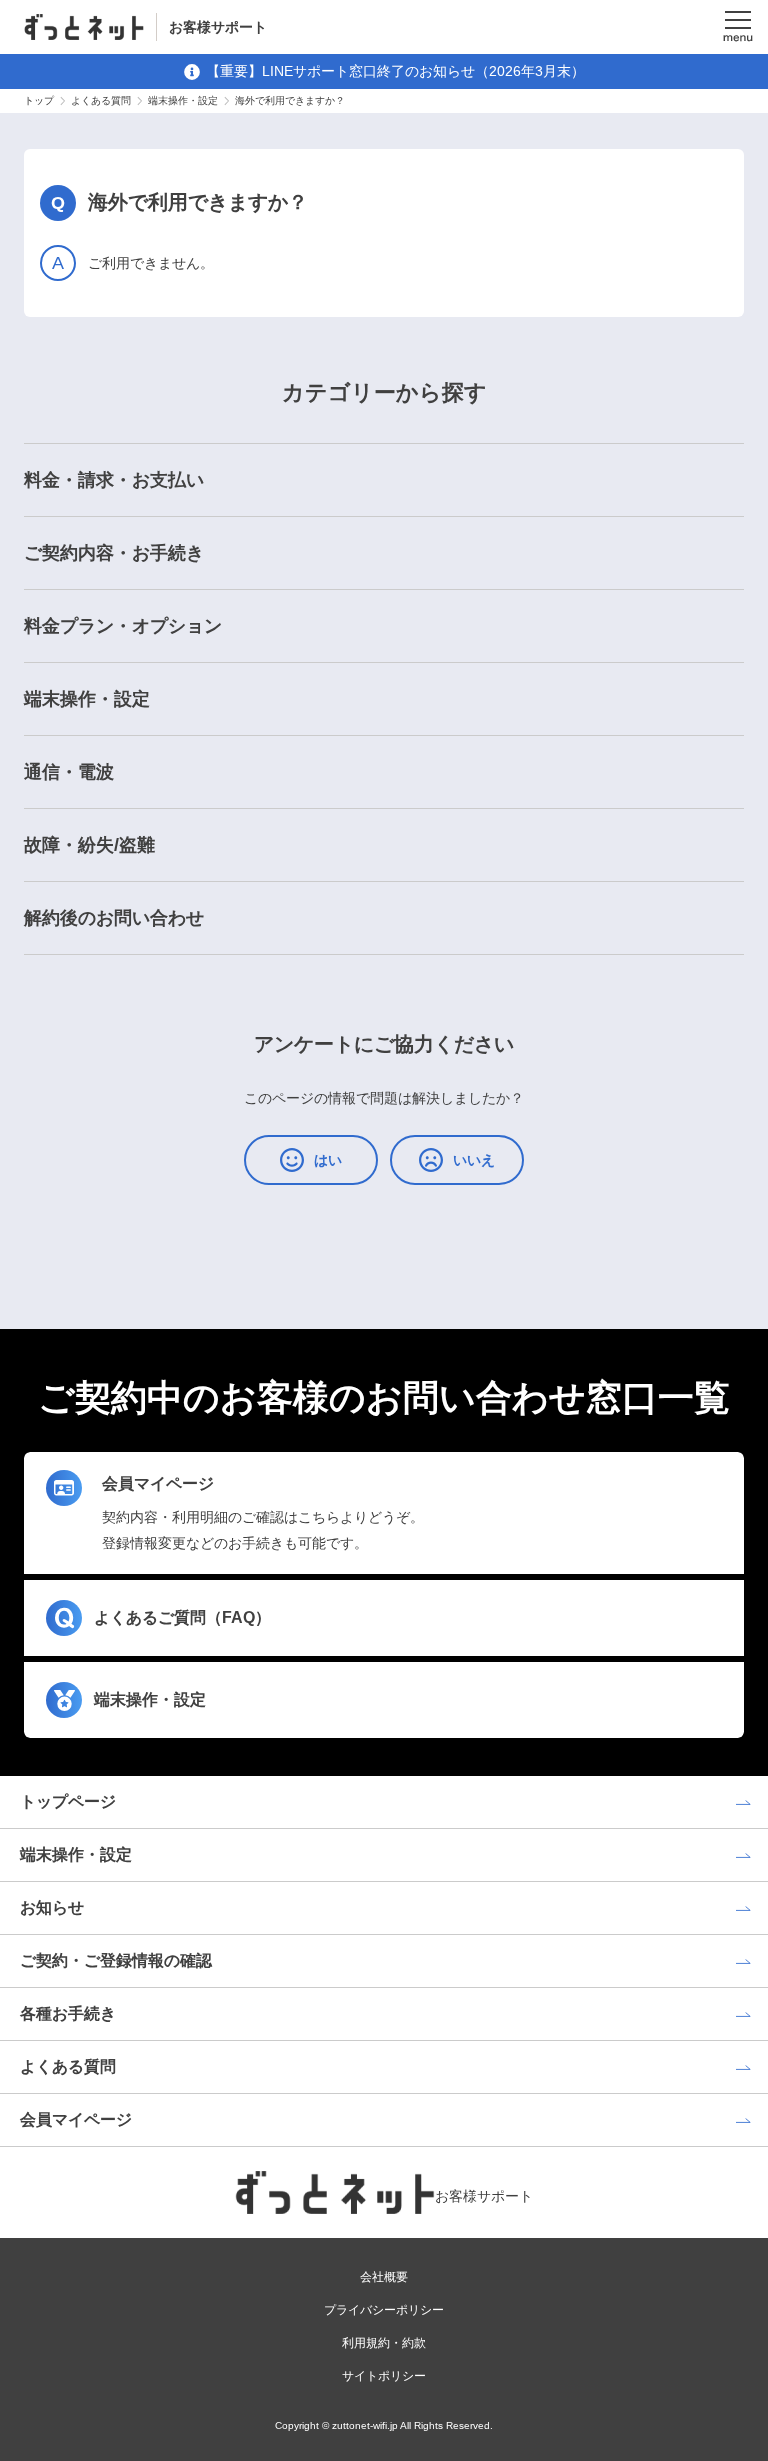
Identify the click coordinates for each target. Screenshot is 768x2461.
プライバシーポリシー (384, 2310)
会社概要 (384, 2277)
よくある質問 (101, 100)
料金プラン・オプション (123, 626)
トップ (39, 100)
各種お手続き (68, 2013)
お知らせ (52, 1907)
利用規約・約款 (384, 2343)
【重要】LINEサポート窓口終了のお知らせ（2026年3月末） (395, 71)
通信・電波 (69, 772)
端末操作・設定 (183, 100)
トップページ (68, 1801)
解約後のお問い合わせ (114, 918)
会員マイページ (76, 2119)
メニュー (738, 27)
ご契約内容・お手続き (114, 553)
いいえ (474, 1160)
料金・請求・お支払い (114, 480)
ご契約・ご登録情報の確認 (116, 1960)
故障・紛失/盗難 (89, 845)
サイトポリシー (384, 2376)
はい (328, 1160)
